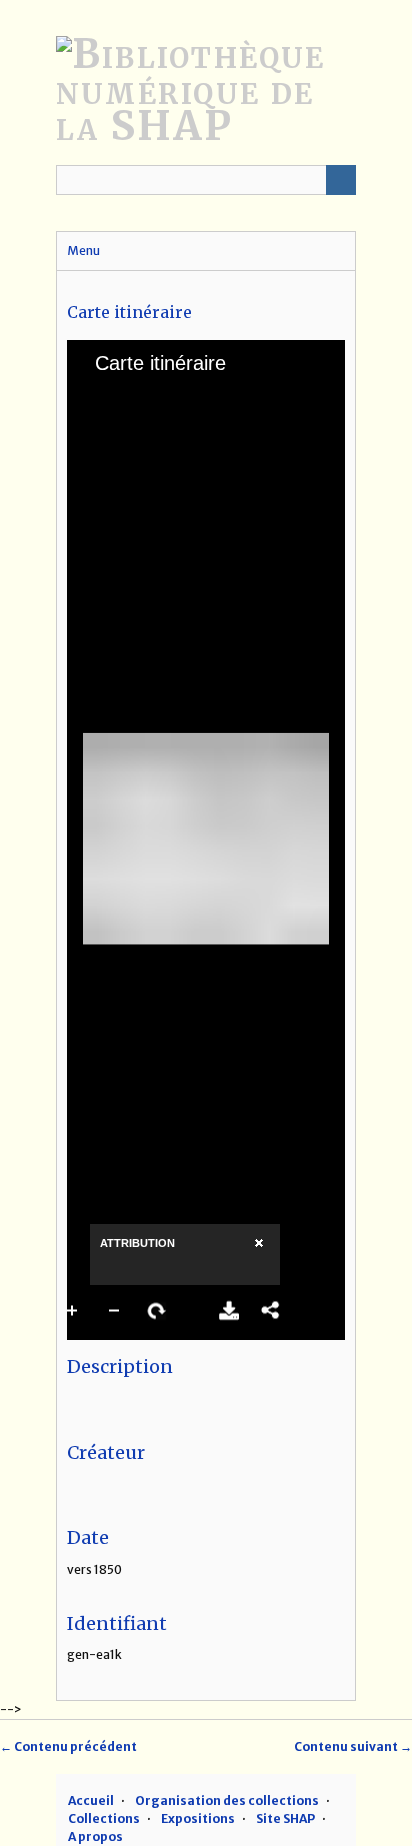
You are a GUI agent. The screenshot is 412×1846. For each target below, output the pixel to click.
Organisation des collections (227, 1800)
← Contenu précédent (68, 1746)
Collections (104, 1818)
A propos (95, 1836)
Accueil (91, 1800)
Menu (83, 250)
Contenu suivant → (353, 1746)
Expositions (198, 1818)
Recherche (341, 180)
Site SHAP (285, 1818)
